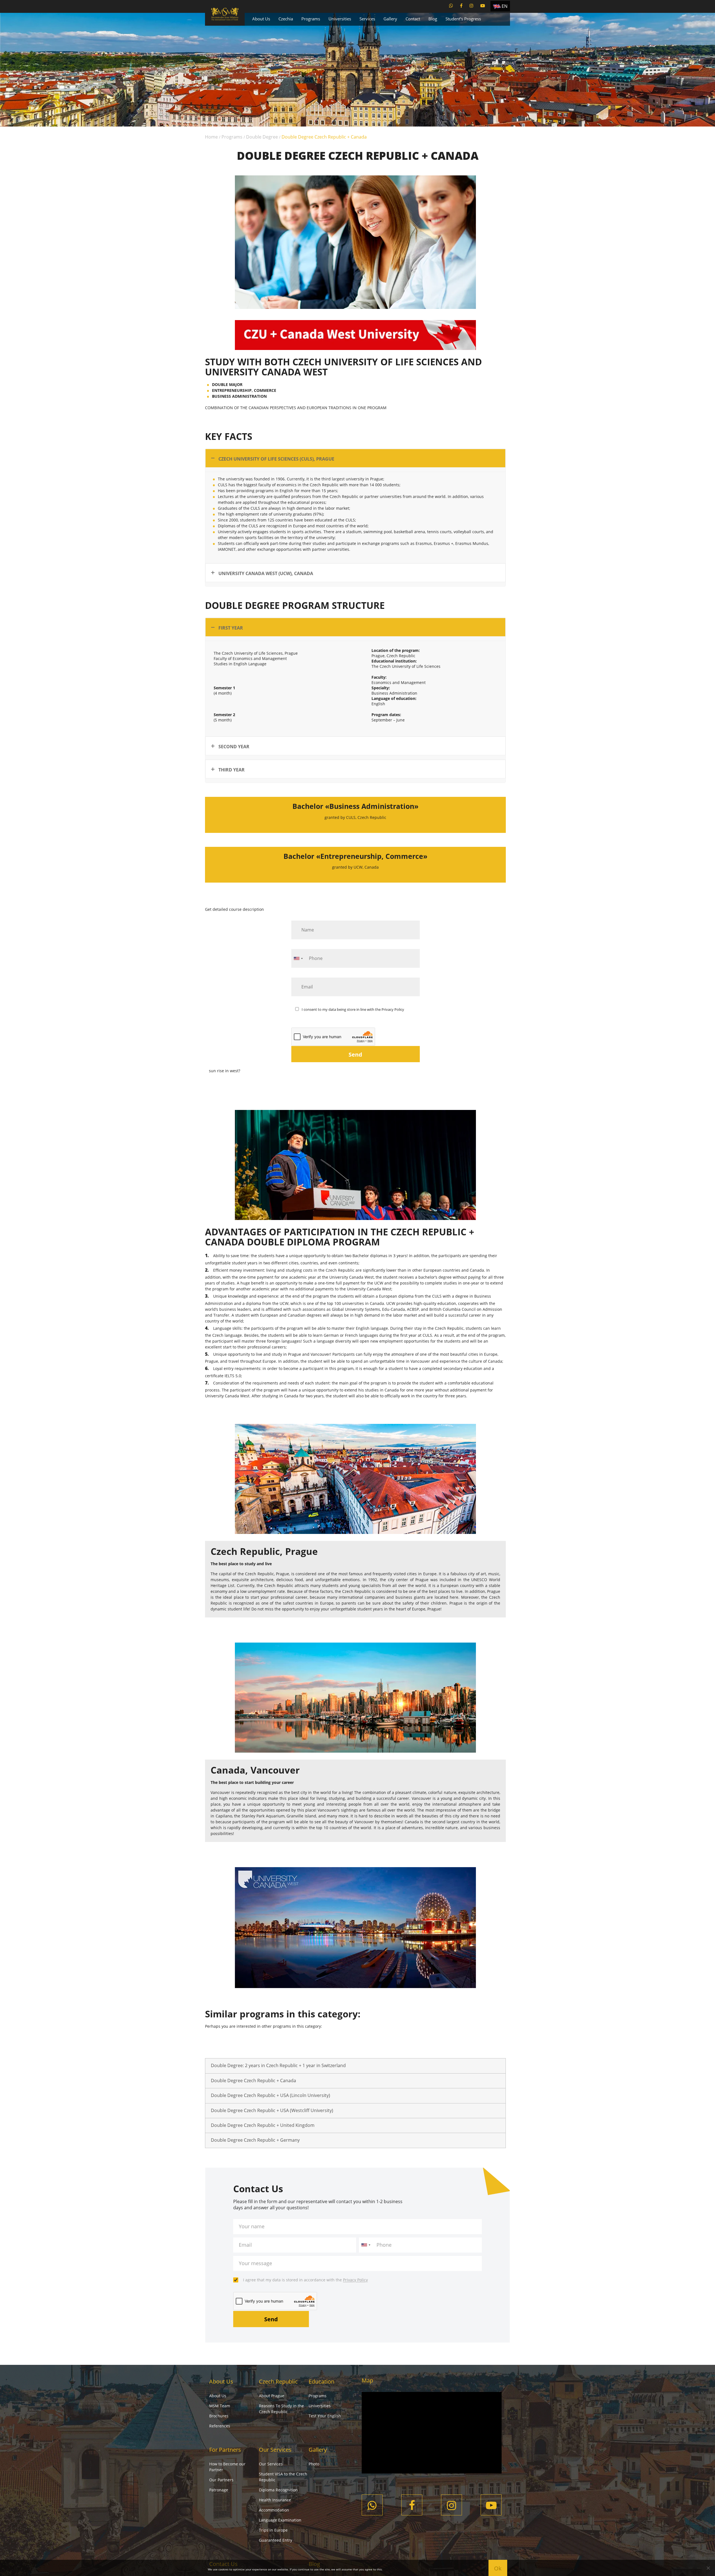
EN (505, 6)
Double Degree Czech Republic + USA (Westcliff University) (272, 2110)
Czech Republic (278, 2381)
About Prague (272, 2396)
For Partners (225, 2450)
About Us (261, 19)
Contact (413, 19)
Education (321, 2381)
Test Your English (325, 2416)
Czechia (286, 19)
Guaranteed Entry (276, 2540)
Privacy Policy (393, 1009)
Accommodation (274, 2510)
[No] (708, 2568)
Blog (433, 19)
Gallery (390, 19)
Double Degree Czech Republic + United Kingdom (263, 2125)
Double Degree (262, 137)
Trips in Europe (273, 2530)
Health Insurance (275, 2500)
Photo (314, 2464)
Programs (311, 19)
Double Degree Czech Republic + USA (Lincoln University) (270, 2095)
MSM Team (220, 2406)
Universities (340, 19)
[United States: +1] (298, 958)
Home (211, 137)
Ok (498, 2568)
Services (367, 19)
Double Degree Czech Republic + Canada (253, 2081)
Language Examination (280, 2520)
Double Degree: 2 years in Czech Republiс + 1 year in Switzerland (278, 2065)
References (220, 2426)
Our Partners (221, 2480)
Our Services (275, 2450)
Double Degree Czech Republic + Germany (255, 2140)
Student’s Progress (463, 19)
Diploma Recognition (278, 2490)
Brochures (219, 2416)
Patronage (219, 2490)
